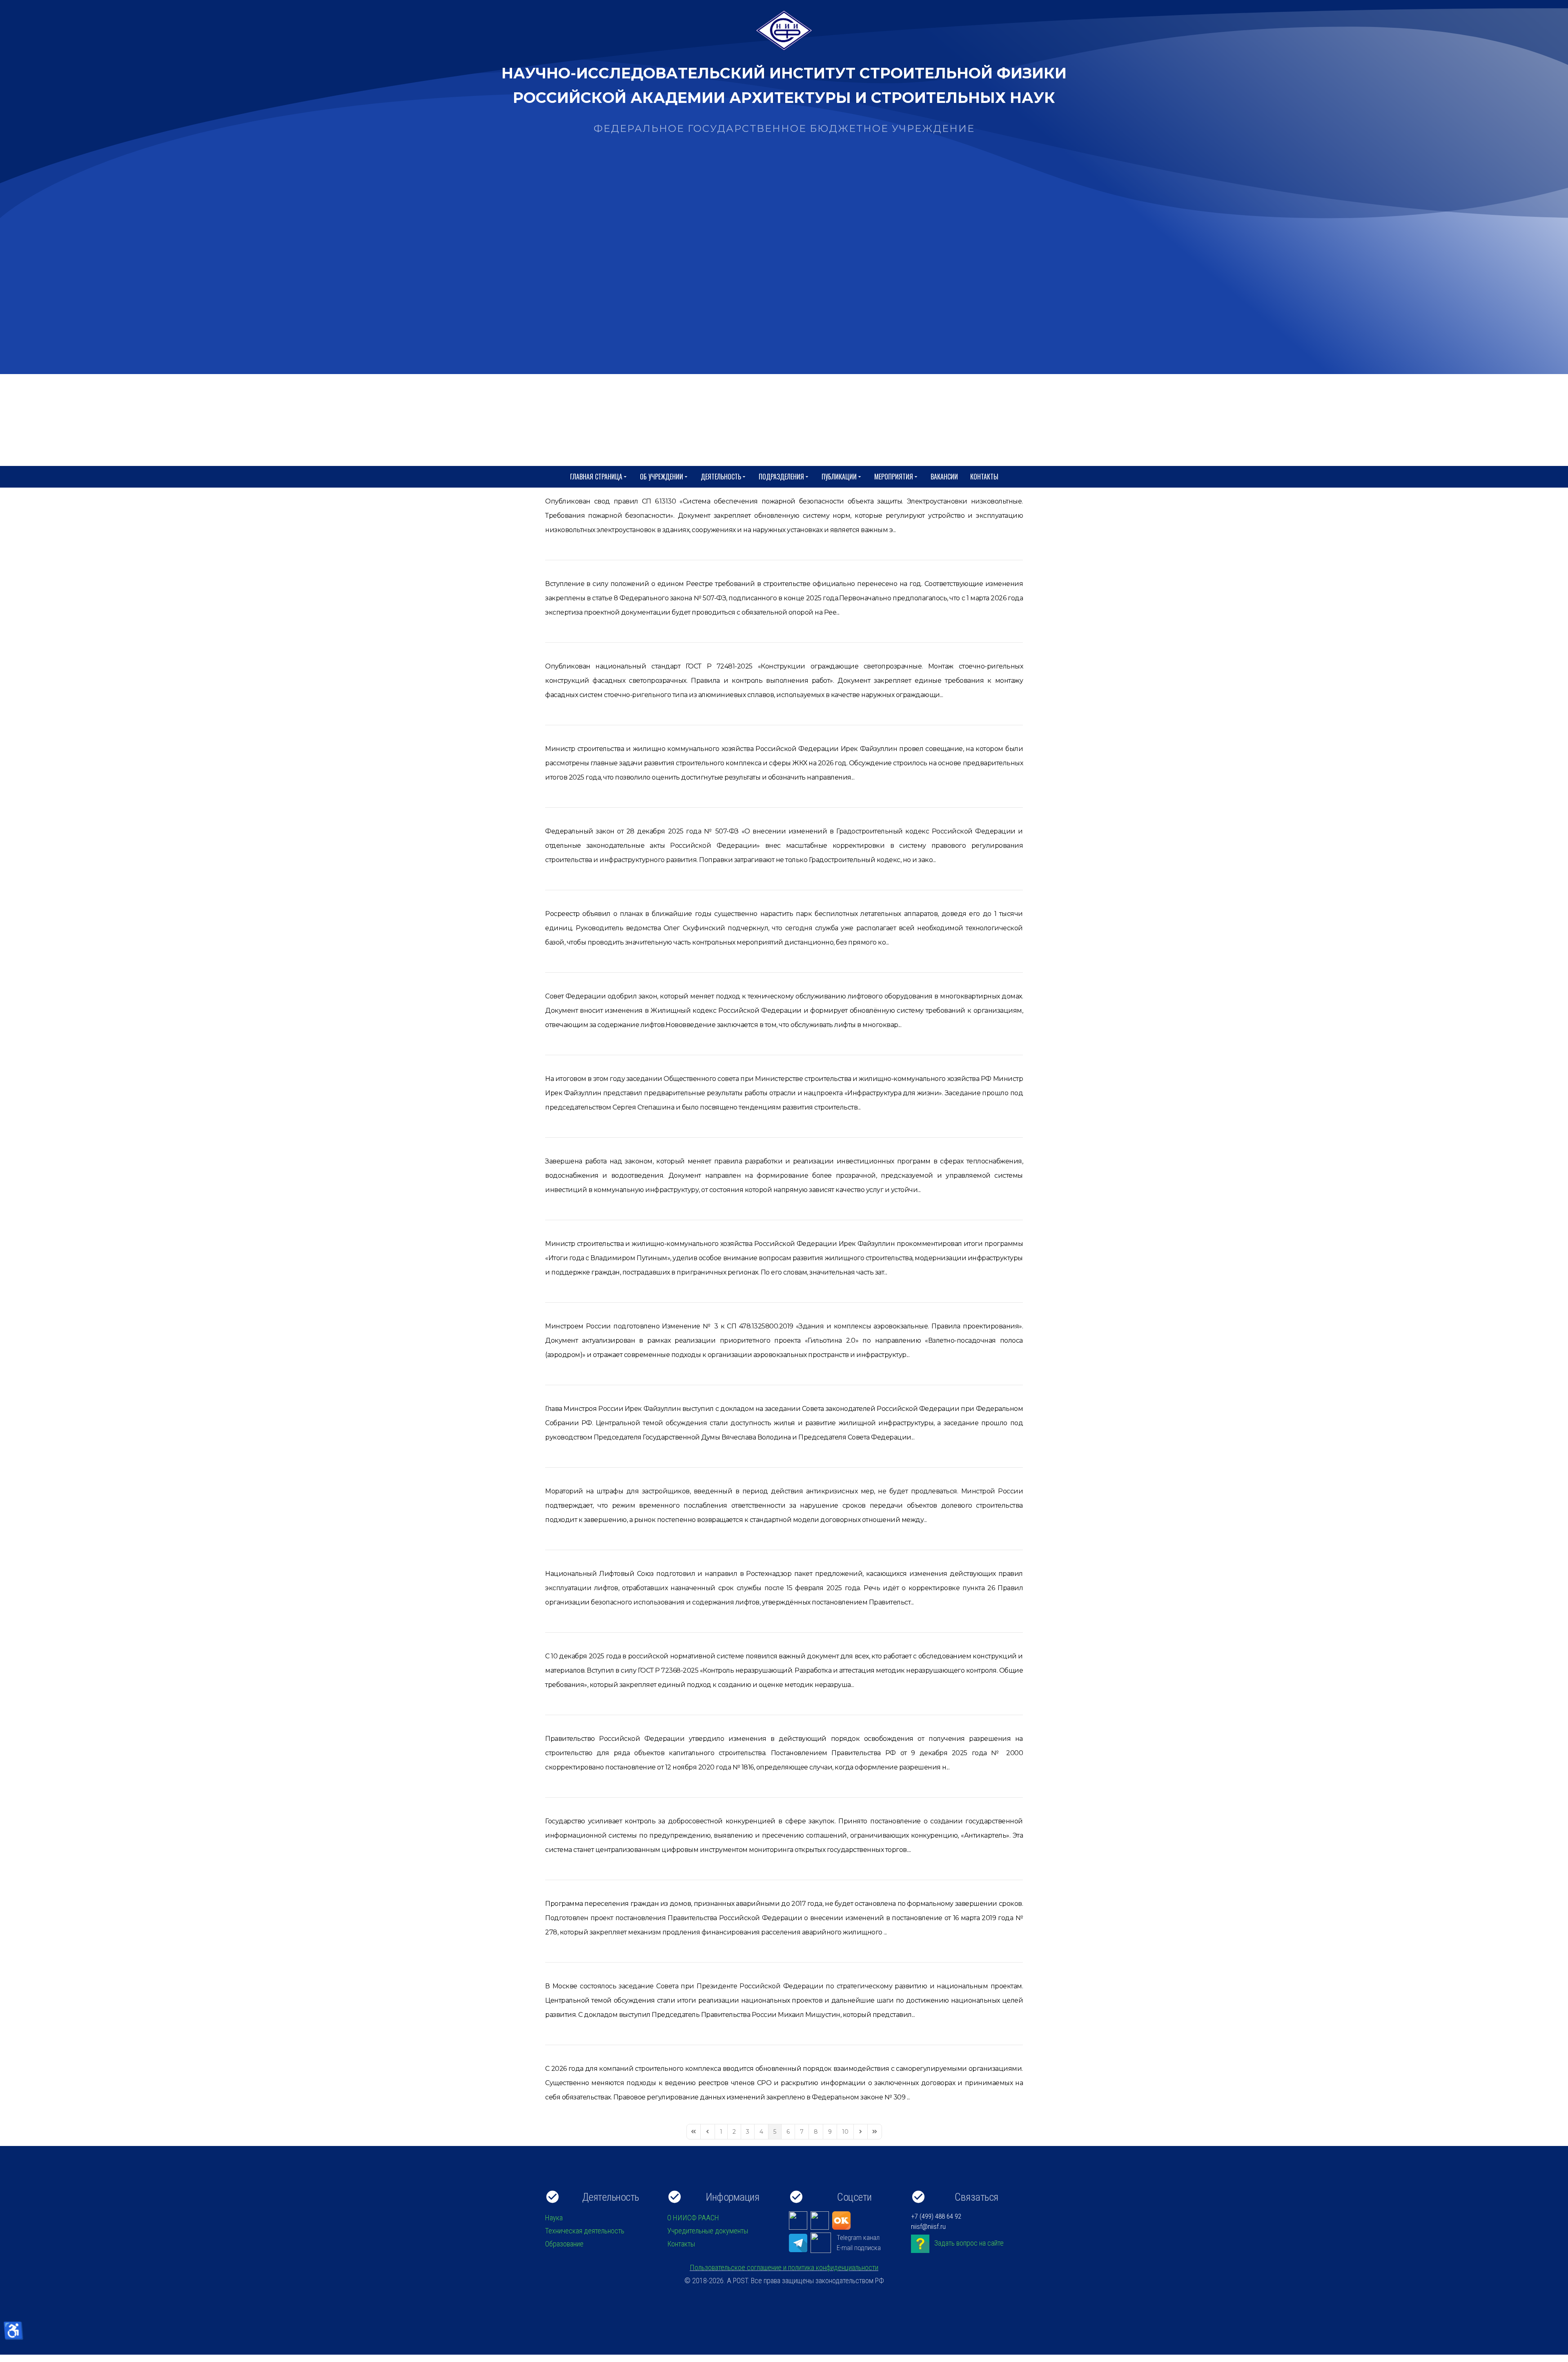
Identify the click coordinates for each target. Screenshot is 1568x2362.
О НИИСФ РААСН (693, 2218)
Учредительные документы (708, 2231)
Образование (564, 2244)
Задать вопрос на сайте (969, 2243)
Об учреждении (661, 477)
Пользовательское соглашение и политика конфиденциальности (784, 2267)
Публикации (839, 477)
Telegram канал (858, 2237)
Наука (554, 2218)
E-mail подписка (859, 2248)
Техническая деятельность (585, 2231)
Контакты (984, 477)
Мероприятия (894, 477)
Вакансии (944, 477)
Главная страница (596, 477)
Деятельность (721, 477)
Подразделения (781, 477)
